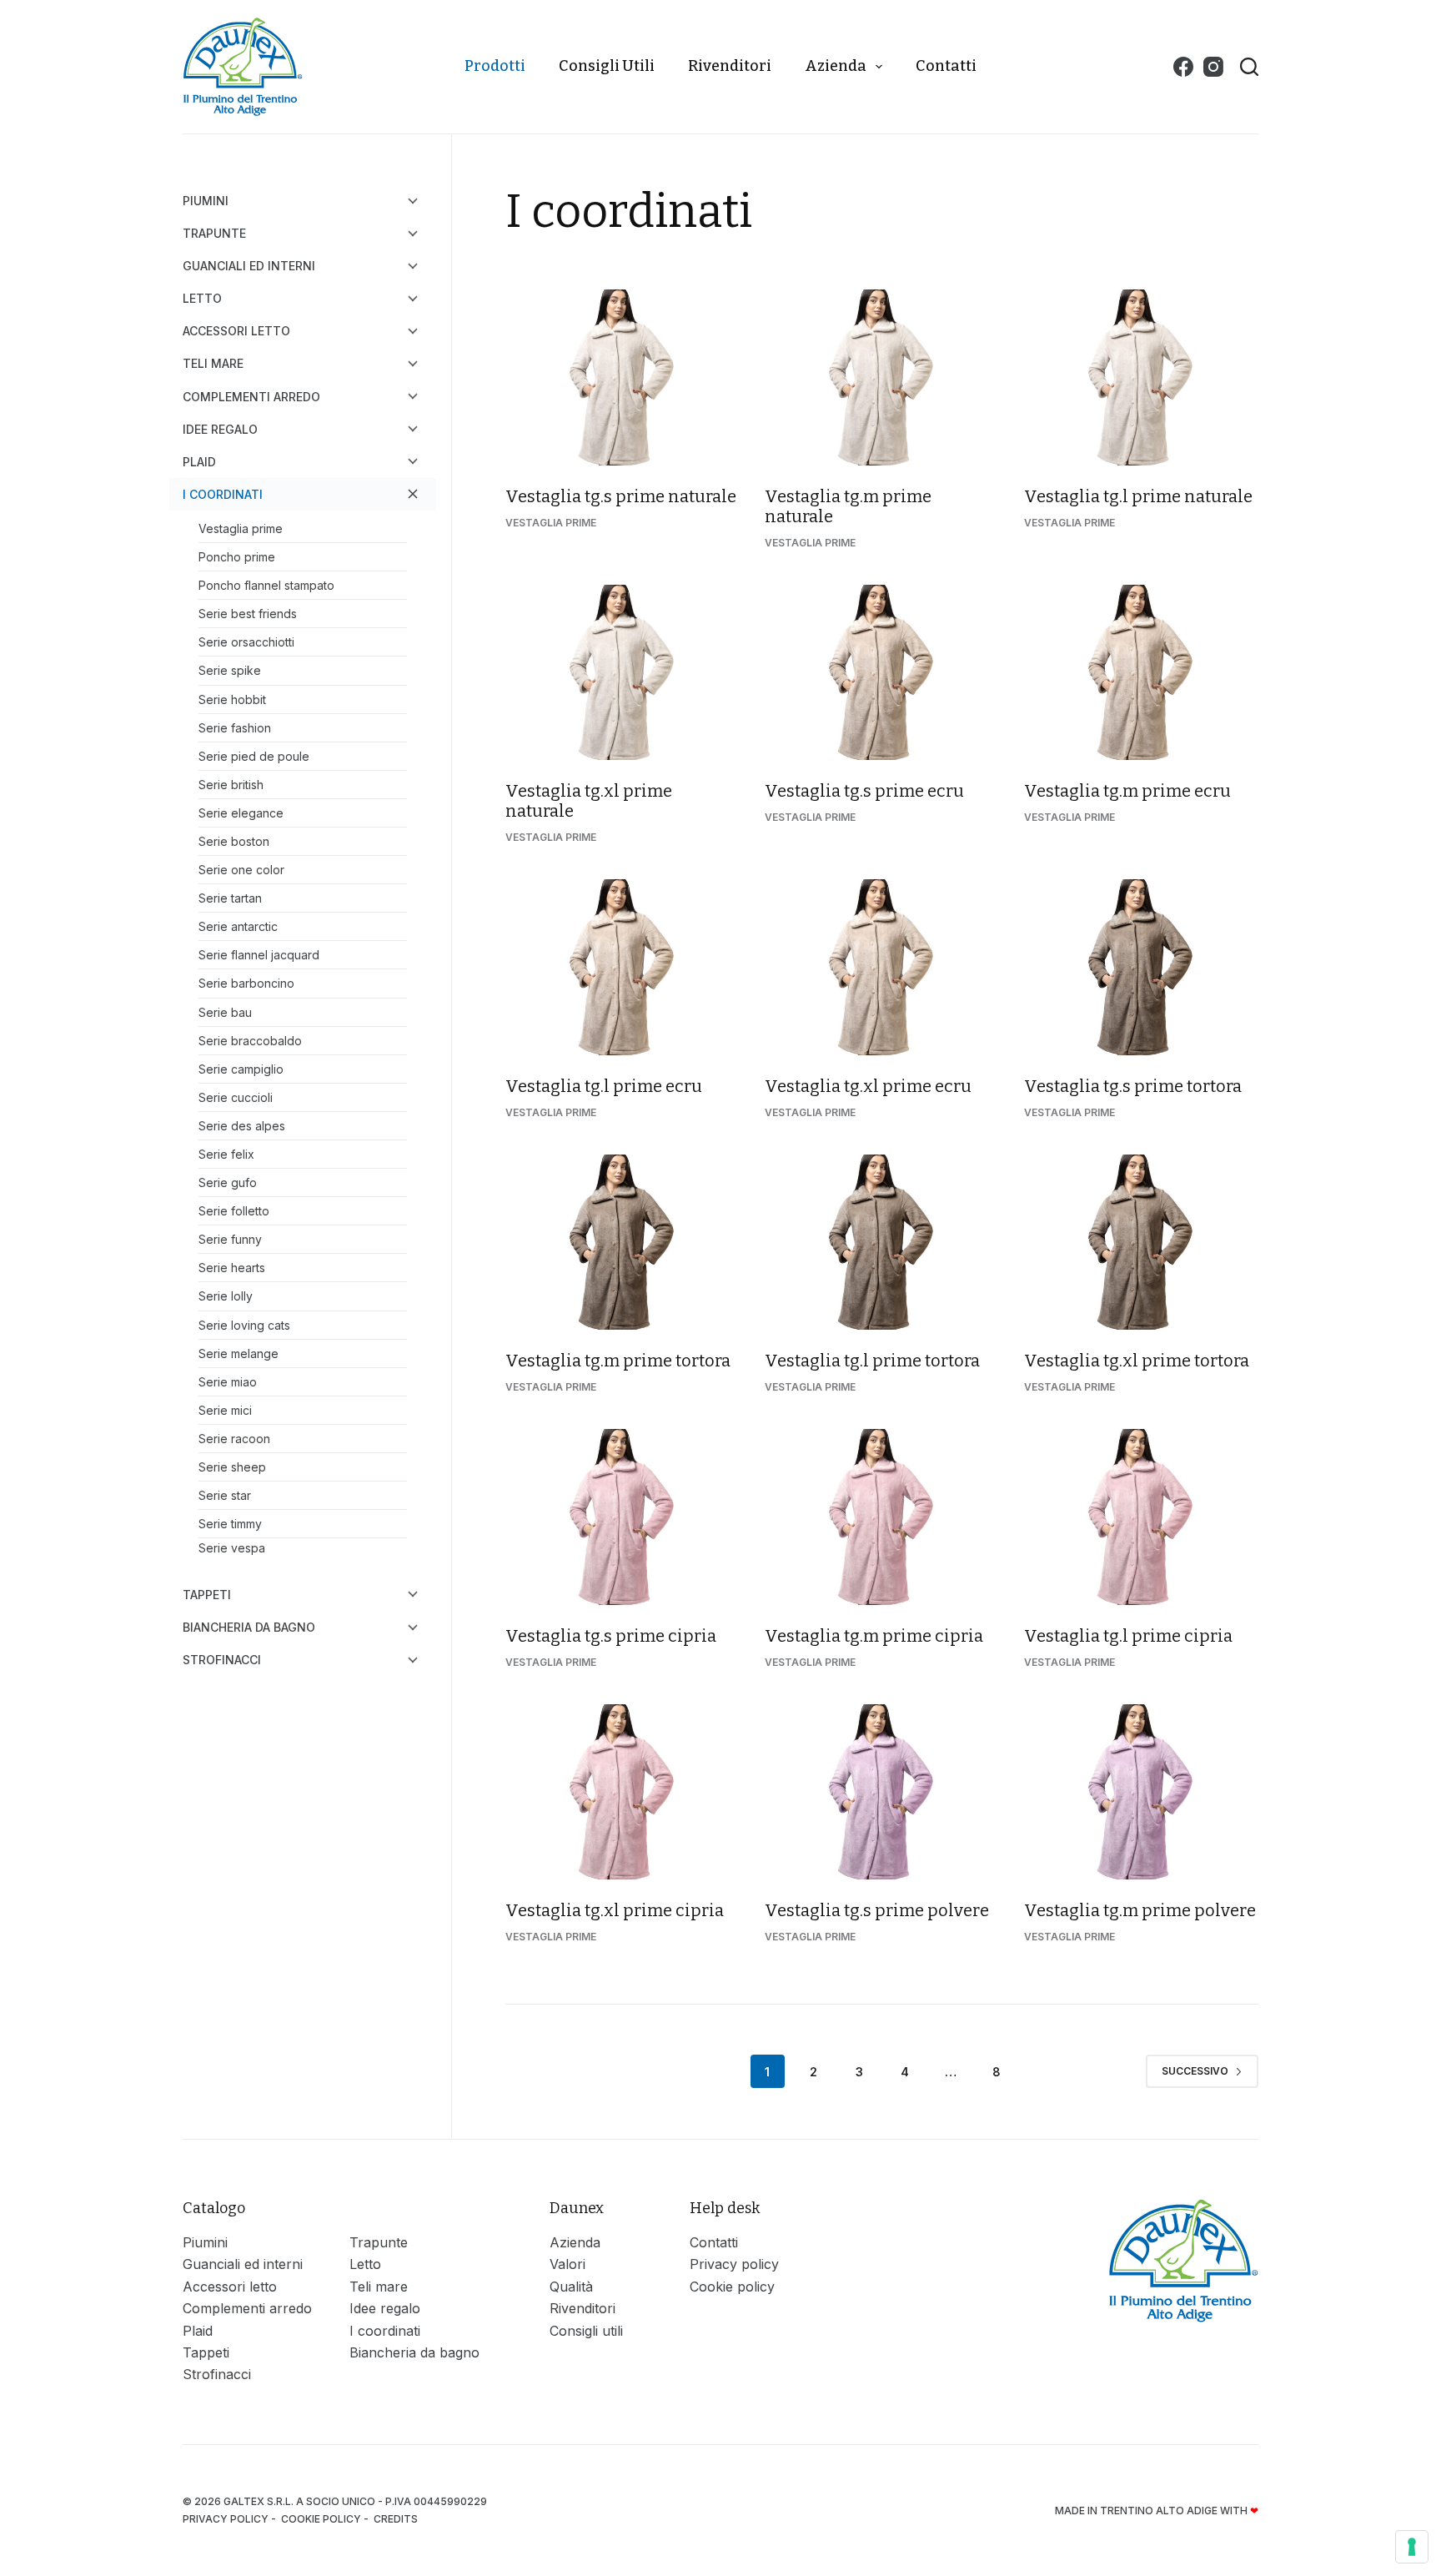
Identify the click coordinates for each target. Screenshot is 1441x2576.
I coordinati (223, 494)
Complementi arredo (251, 397)
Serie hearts (232, 1268)
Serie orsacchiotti (246, 642)
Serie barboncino (246, 983)
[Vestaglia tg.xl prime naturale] (623, 673)
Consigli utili (607, 66)
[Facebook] (1183, 67)
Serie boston (234, 841)
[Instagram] (1213, 67)
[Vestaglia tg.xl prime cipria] (623, 1792)
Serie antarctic (238, 926)
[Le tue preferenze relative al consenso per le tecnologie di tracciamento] (1412, 2547)
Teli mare (213, 363)
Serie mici (225, 1410)
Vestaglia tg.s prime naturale (621, 496)
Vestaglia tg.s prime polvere (877, 1910)
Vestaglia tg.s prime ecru (864, 791)
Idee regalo (220, 429)
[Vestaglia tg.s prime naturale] (623, 377)
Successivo (1195, 2071)
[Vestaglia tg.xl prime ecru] (882, 967)
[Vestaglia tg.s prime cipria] (623, 1517)
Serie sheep (232, 1467)
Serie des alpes (242, 1126)
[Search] (1249, 67)
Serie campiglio (241, 1069)
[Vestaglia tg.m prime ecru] (1141, 673)
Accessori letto (236, 331)
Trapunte (214, 233)
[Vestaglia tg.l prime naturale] (1141, 377)
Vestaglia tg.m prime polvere (1140, 1910)
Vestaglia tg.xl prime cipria (615, 1910)
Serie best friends (248, 614)
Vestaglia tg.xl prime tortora (1137, 1361)
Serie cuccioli (236, 1097)
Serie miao (228, 1382)
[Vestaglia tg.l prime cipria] (1141, 1517)
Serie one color (241, 870)
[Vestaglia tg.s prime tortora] (1141, 967)
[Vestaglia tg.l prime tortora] (882, 1243)
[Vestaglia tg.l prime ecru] (623, 967)
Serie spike (230, 670)
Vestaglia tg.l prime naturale (1138, 496)
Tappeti (207, 1595)
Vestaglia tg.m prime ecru (1127, 791)
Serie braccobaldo (250, 1041)
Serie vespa (232, 1548)
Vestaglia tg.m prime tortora (618, 1361)
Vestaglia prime (551, 523)
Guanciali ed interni (249, 266)
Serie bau (225, 1012)
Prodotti (495, 66)
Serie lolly (226, 1296)
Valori (567, 2264)
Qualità (571, 2287)
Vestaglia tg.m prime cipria (874, 1636)
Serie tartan (230, 898)
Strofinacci (222, 1660)
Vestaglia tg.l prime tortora (872, 1361)
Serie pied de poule (254, 756)
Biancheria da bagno (249, 1627)
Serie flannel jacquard (259, 955)
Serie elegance (241, 813)
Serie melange (238, 1353)
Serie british (231, 785)
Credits (397, 2519)
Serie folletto (234, 1211)
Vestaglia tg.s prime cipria (611, 1636)
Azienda (836, 66)
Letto (202, 298)
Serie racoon (234, 1439)
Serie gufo (228, 1182)
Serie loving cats (244, 1325)
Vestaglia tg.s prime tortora (1133, 1086)
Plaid (199, 462)
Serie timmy (230, 1524)
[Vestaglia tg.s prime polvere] (882, 1792)
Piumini (206, 201)
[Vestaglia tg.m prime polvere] (1141, 1792)
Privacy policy (734, 2264)
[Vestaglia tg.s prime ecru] (882, 673)
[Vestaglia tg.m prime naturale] (882, 377)
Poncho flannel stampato (266, 585)
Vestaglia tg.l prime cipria (1128, 1636)
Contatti (946, 66)
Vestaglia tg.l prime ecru (604, 1086)
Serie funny (230, 1239)
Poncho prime (237, 557)
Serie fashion (235, 728)
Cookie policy (732, 2287)
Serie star (225, 1495)
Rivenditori (730, 66)
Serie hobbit (232, 699)
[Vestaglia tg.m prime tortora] (623, 1243)
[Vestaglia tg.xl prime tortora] (1141, 1243)
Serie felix (226, 1154)
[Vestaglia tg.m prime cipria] (882, 1517)
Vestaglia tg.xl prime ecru (868, 1086)
